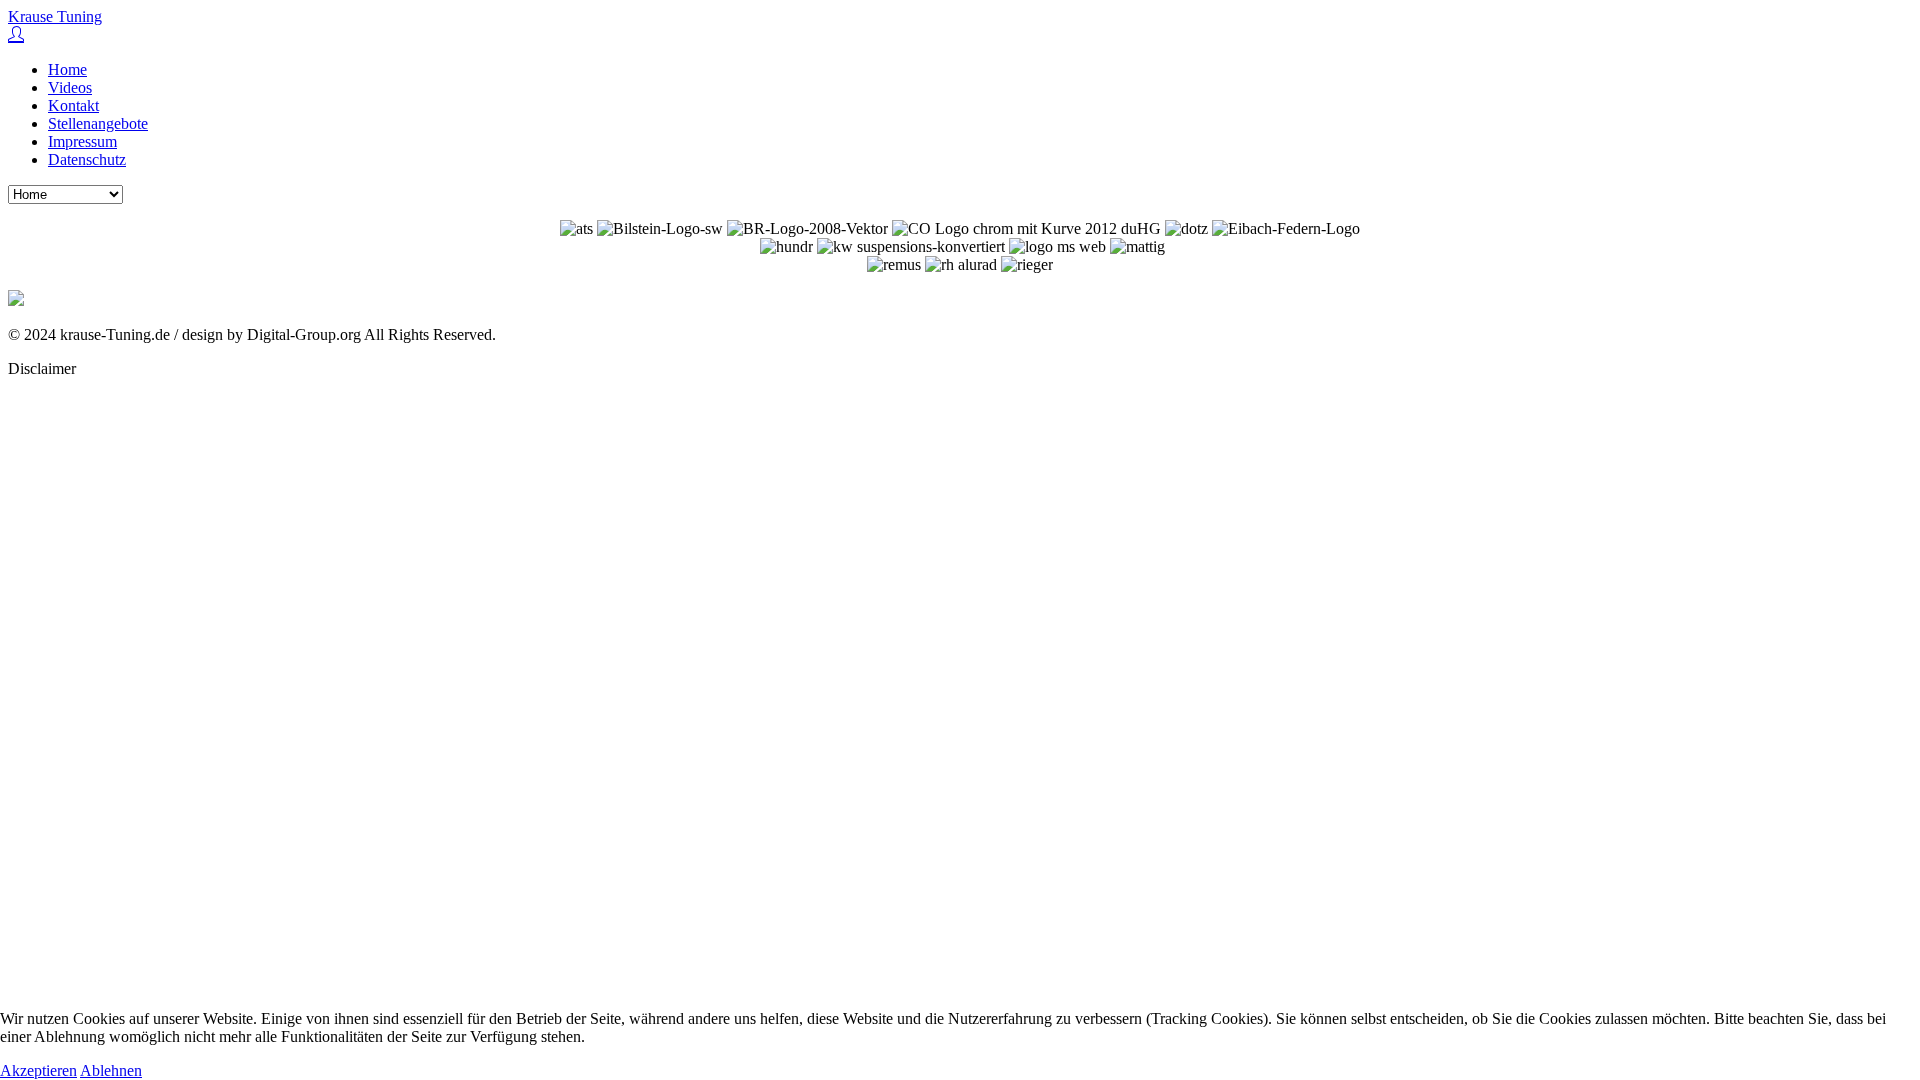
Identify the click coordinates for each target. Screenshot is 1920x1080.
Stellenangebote (98, 123)
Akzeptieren (38, 1070)
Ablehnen (111, 1070)
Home (67, 69)
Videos (70, 87)
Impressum (82, 141)
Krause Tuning (55, 16)
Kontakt (73, 105)
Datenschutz (87, 159)
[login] (16, 35)
